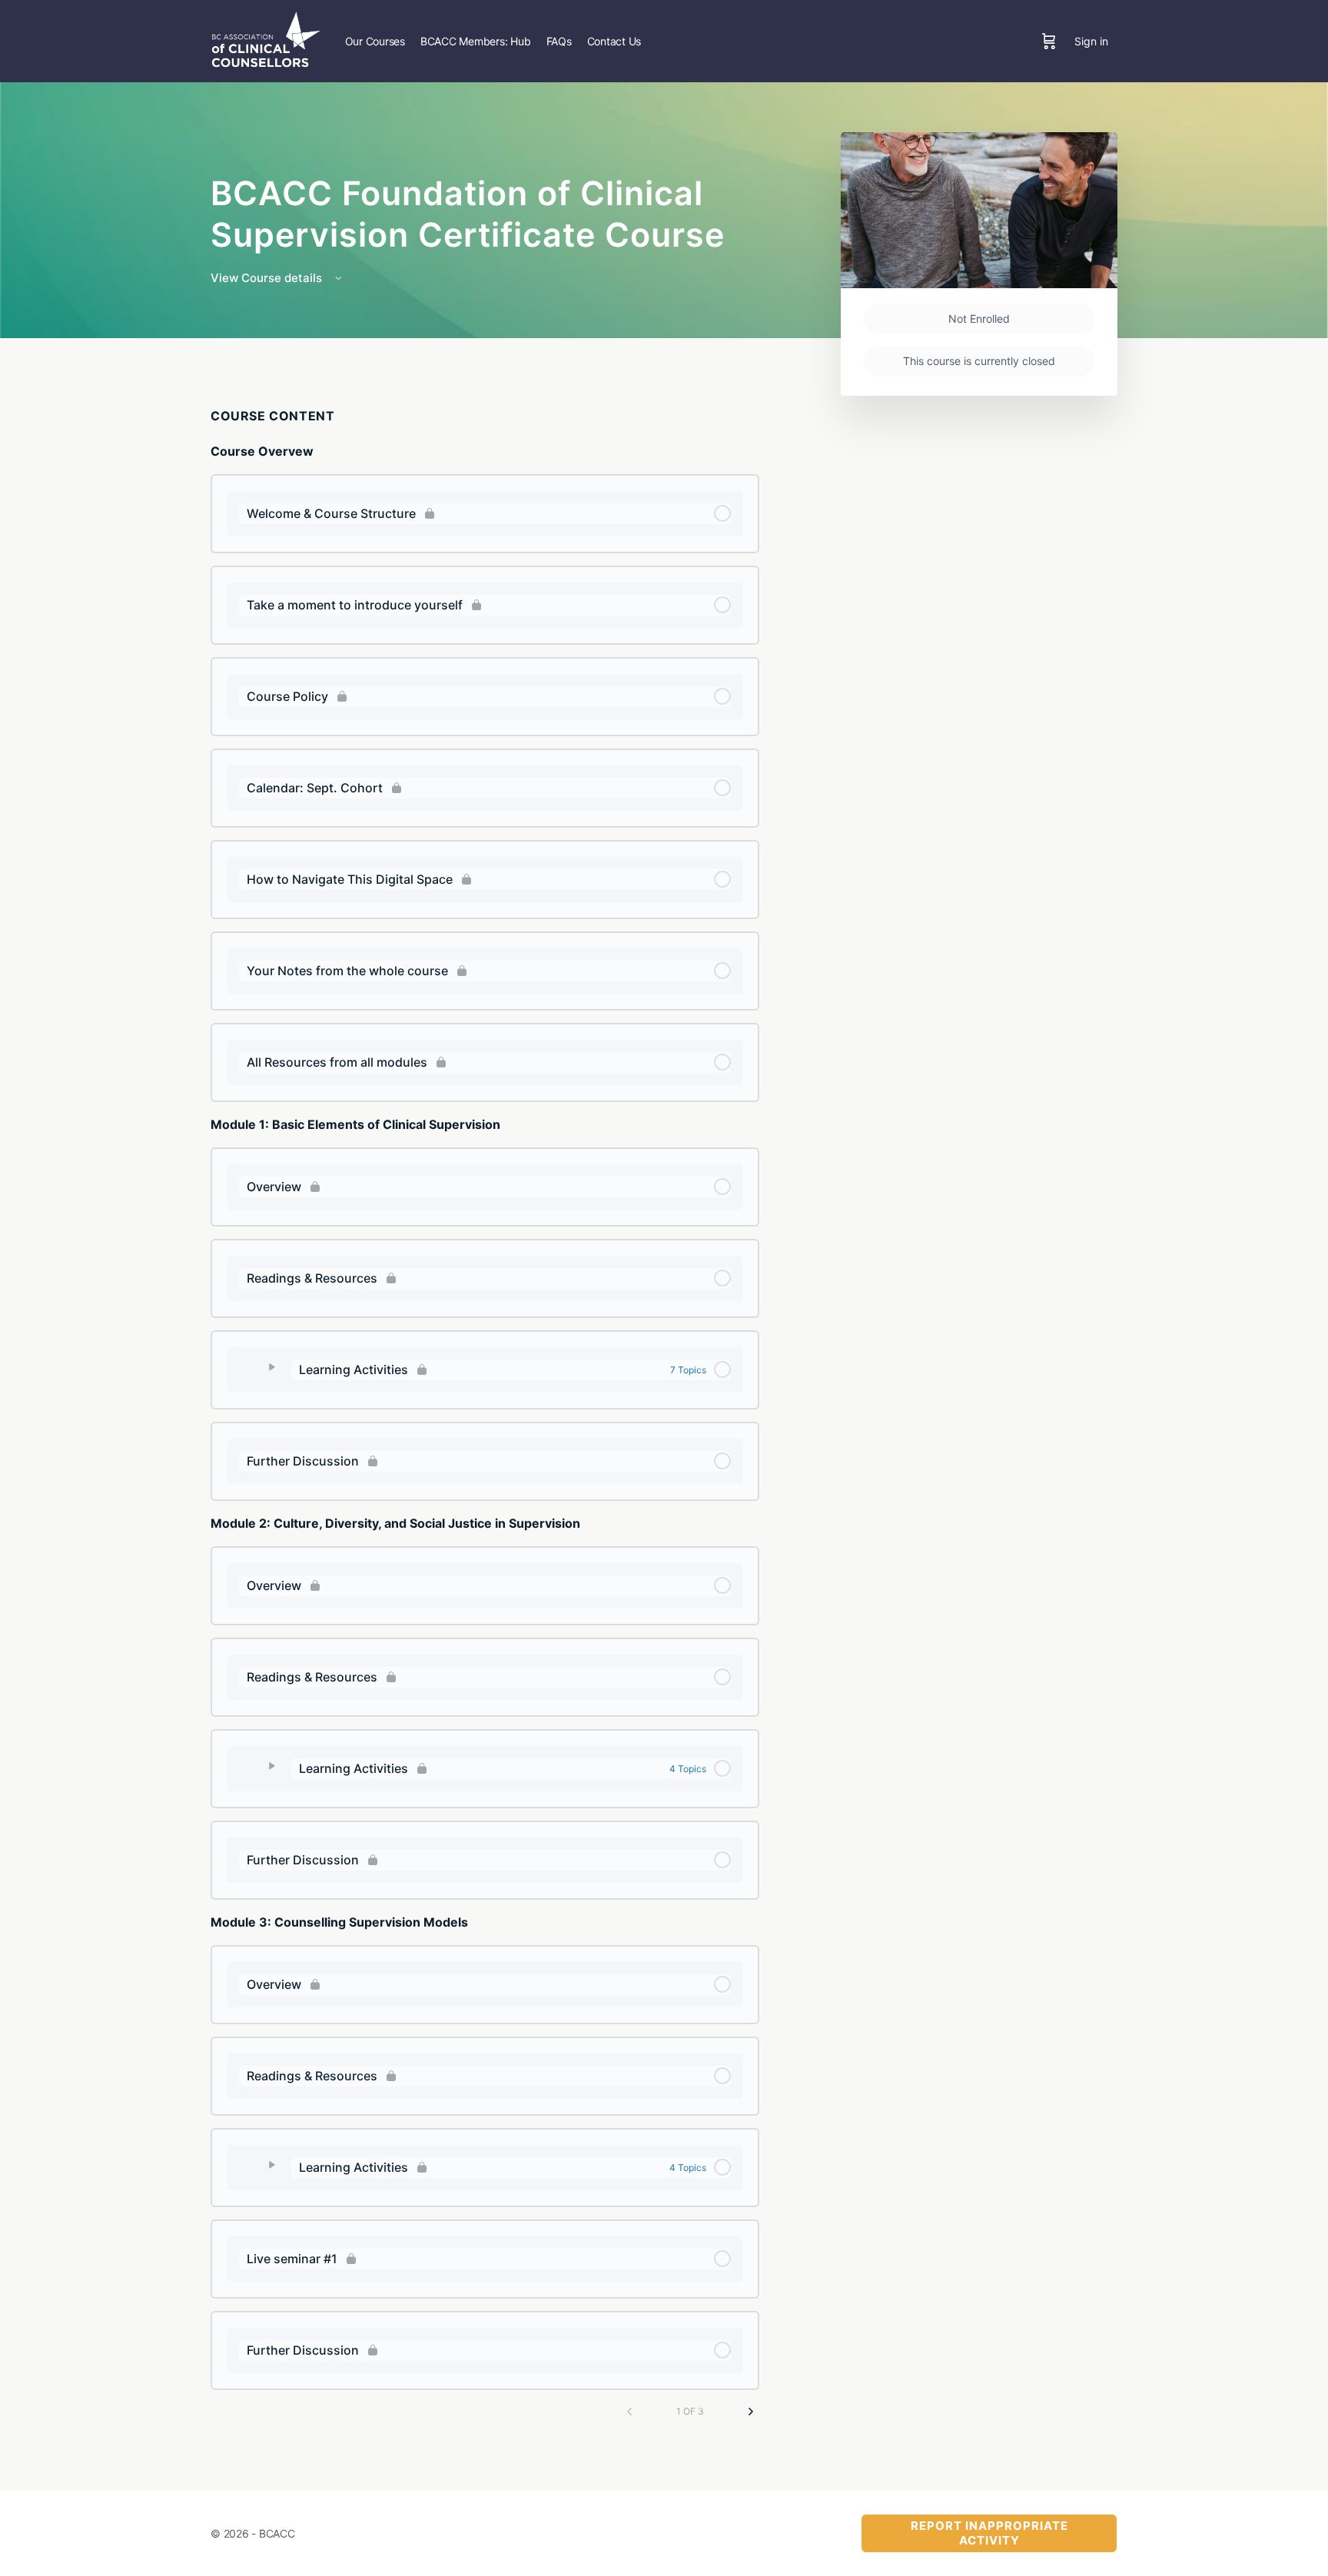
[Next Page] (751, 2412)
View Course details (268, 278)
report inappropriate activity (989, 2533)
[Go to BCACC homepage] (266, 40)
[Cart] (1049, 41)
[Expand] (265, 1367)
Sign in (1091, 41)
